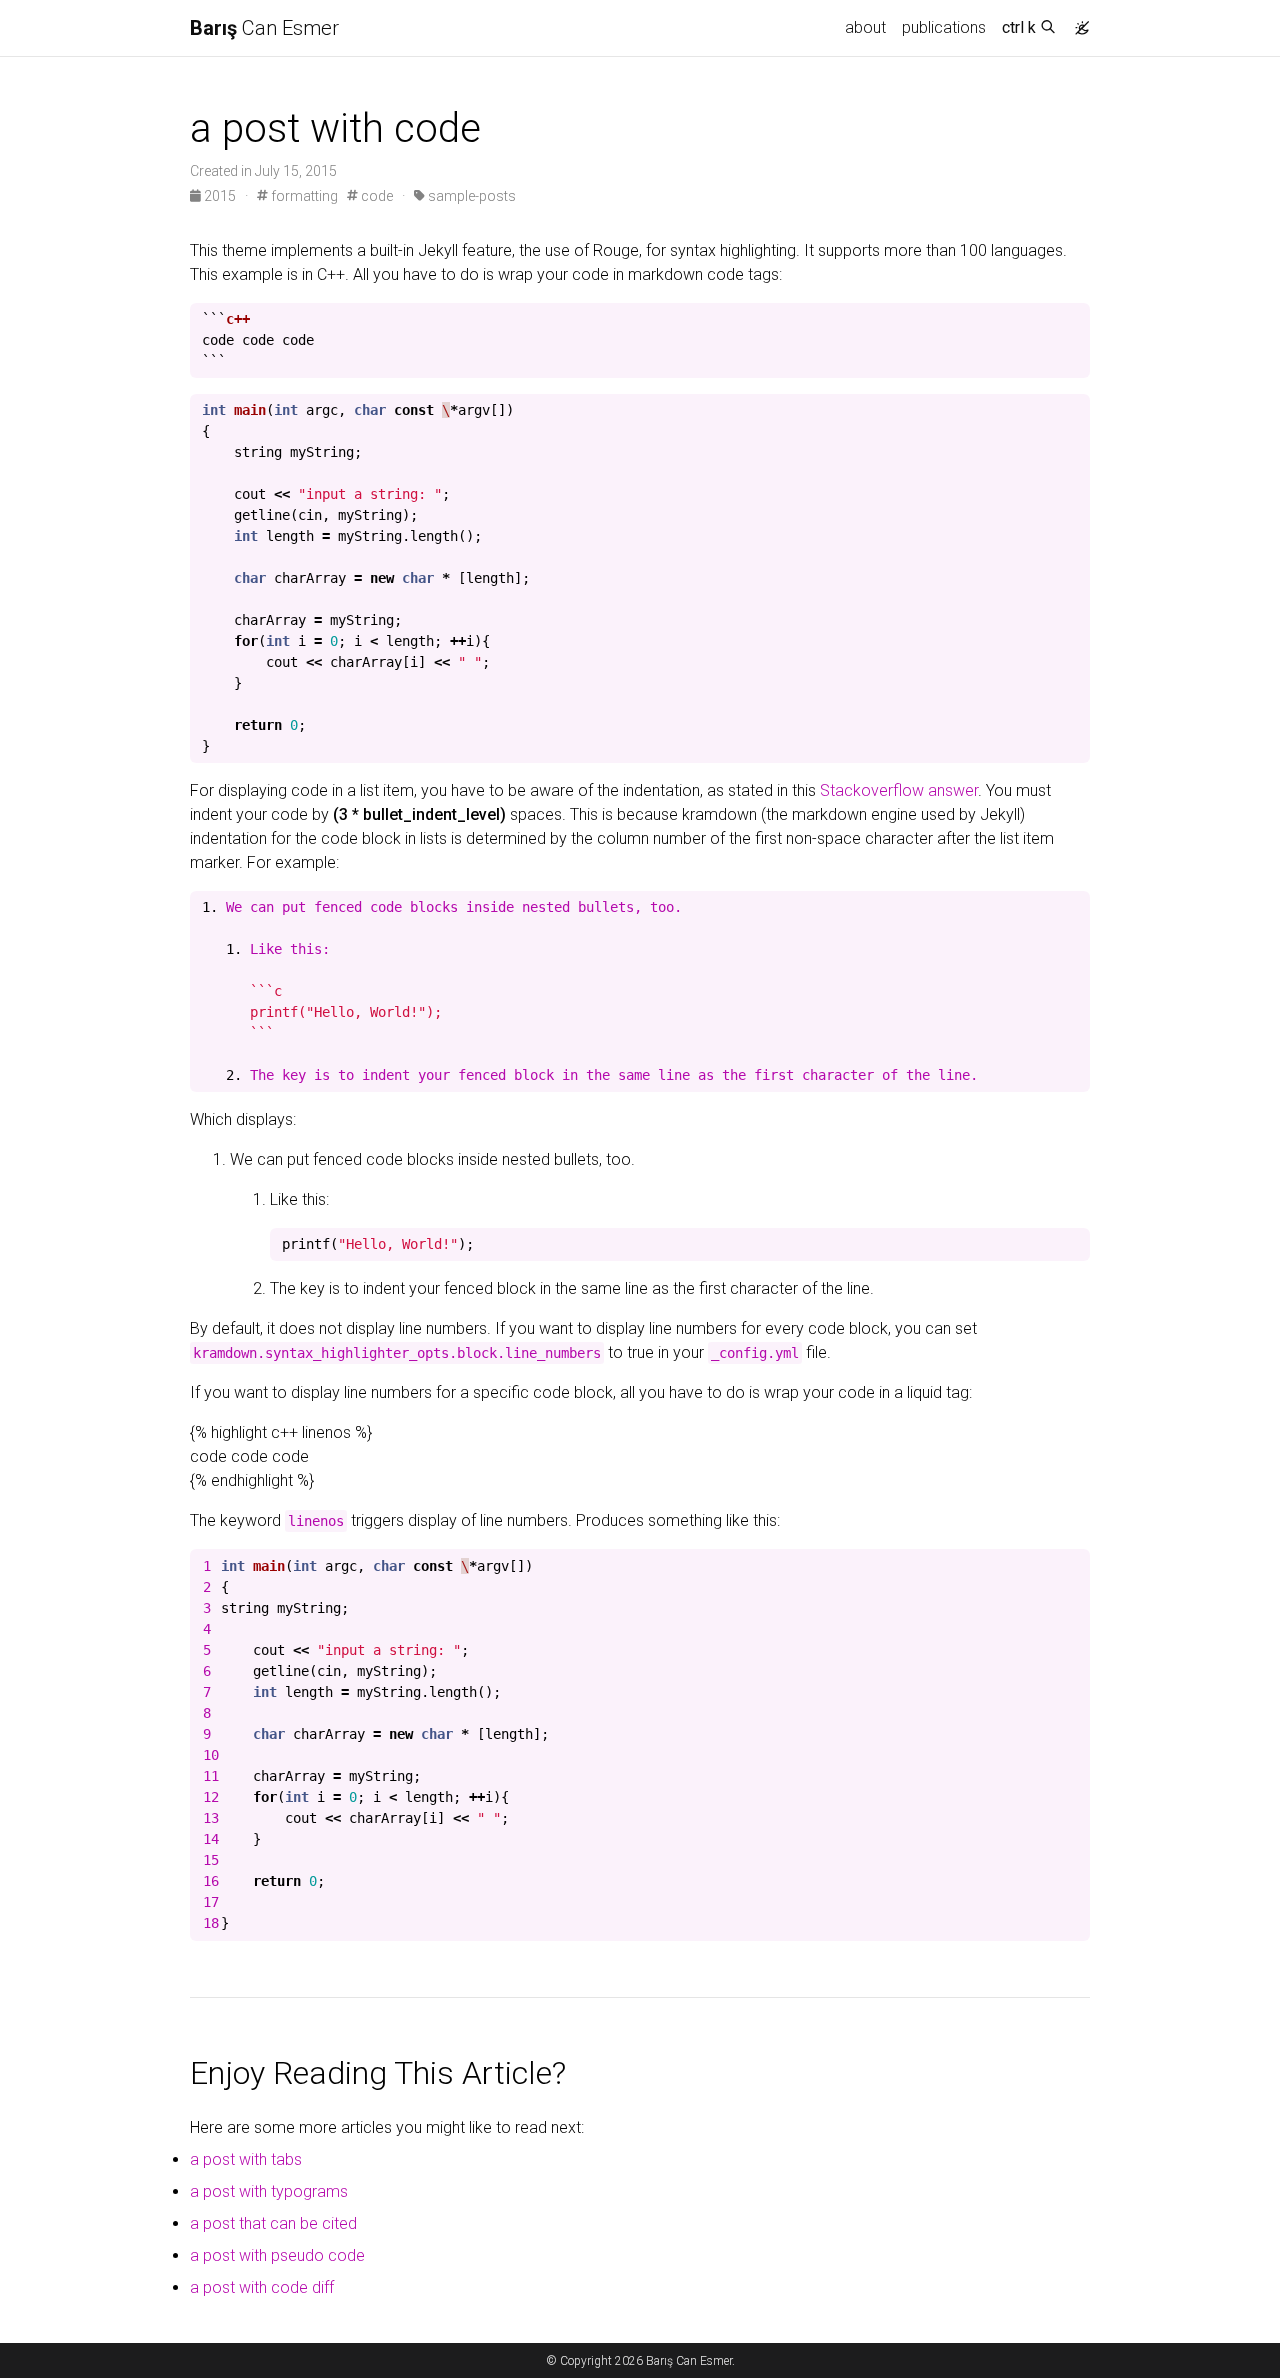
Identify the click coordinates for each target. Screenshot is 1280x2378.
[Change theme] (1077, 22)
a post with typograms (269, 2191)
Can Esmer (264, 28)
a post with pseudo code (277, 2255)
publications (944, 27)
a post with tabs (246, 2159)
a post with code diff (262, 2287)
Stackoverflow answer (899, 790)
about (865, 27)
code (375, 196)
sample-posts (470, 196)
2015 (220, 196)
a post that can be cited (273, 2223)
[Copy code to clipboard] (1075, 319)
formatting (303, 196)
